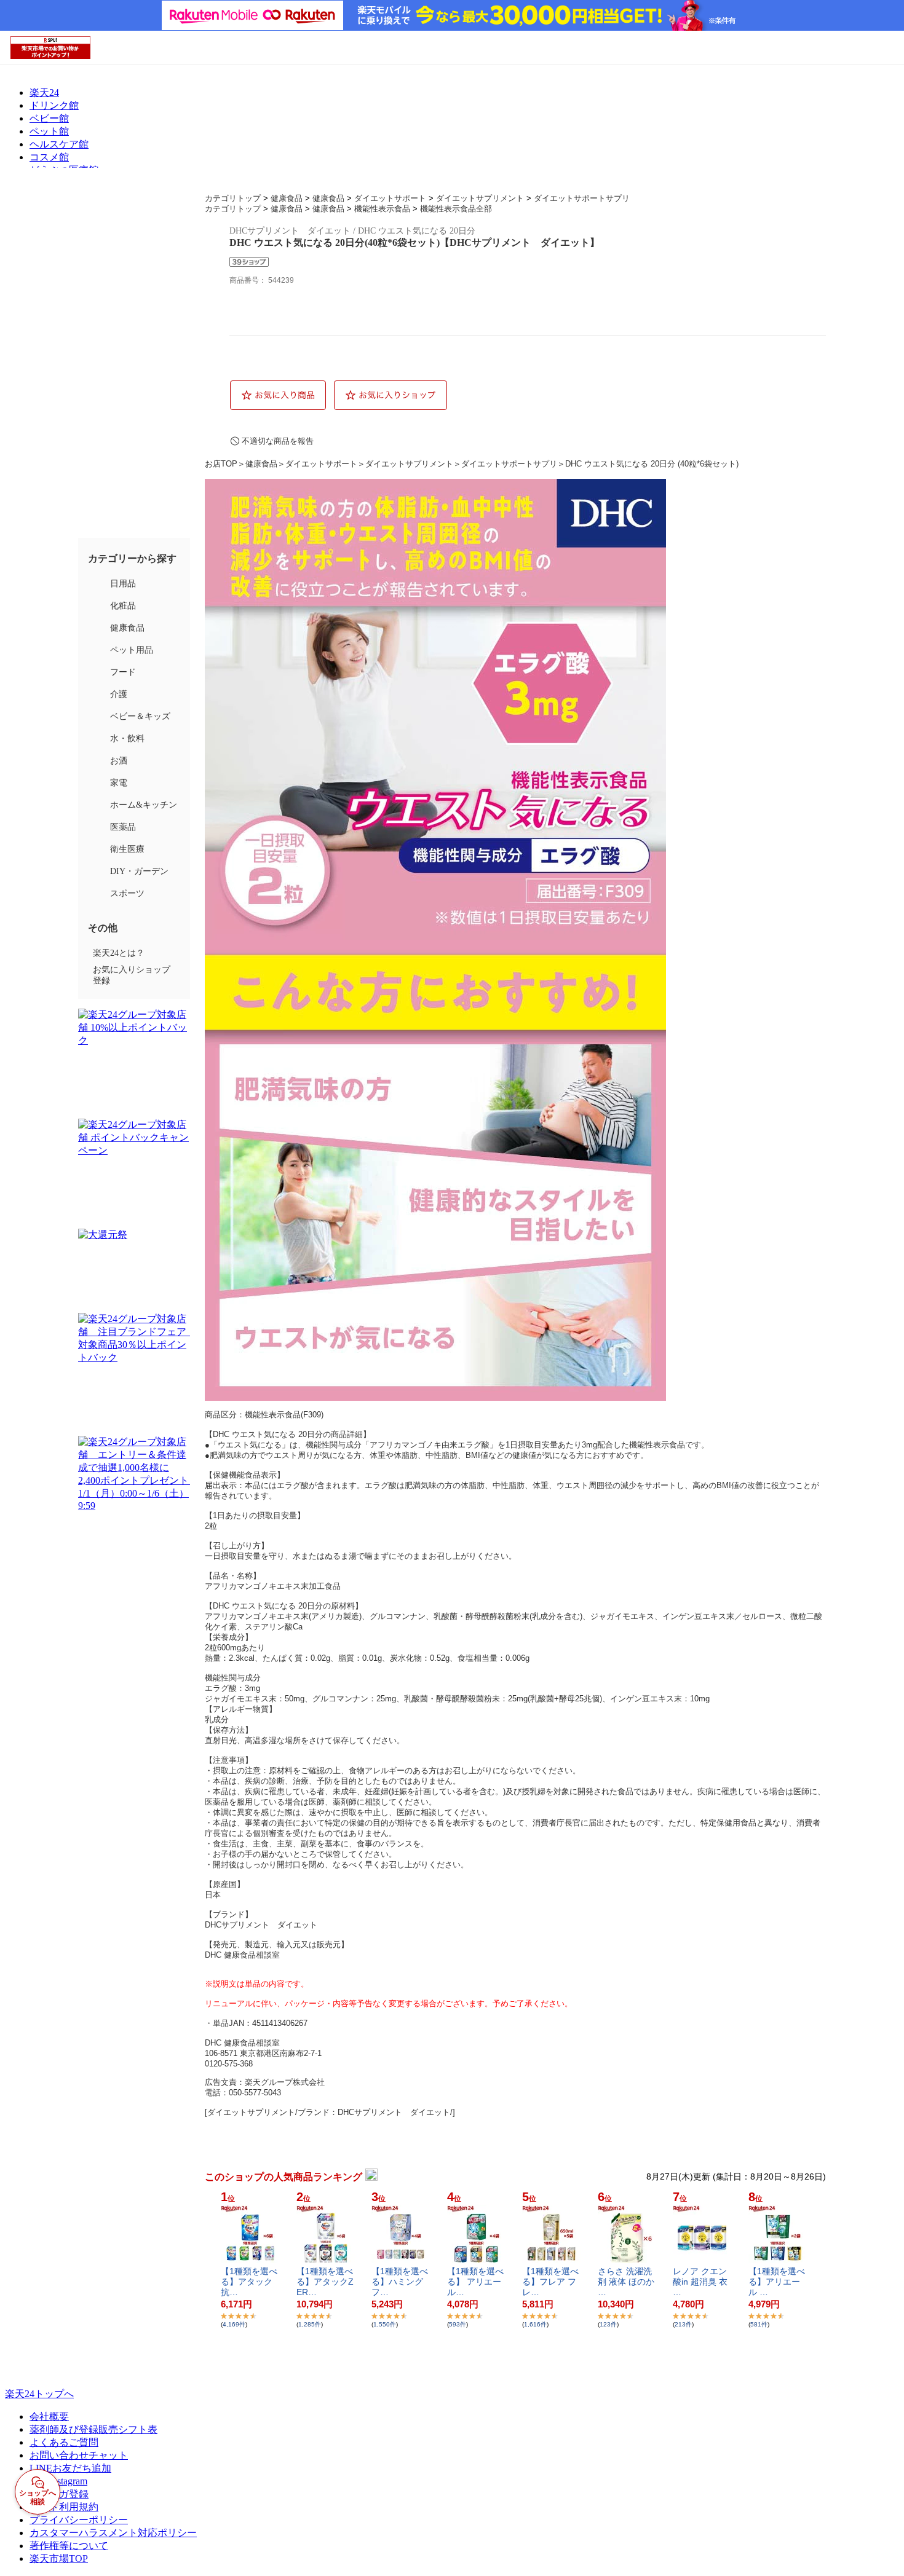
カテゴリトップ (233, 198)
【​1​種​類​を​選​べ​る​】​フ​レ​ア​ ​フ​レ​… (550, 2282)
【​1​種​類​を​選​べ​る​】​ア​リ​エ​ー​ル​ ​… (777, 2282)
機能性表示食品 (382, 209)
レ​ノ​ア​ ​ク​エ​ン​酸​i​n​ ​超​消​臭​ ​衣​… (700, 2282)
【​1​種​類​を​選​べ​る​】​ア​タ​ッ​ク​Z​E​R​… (325, 2282)
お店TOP (221, 464)
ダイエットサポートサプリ (582, 198)
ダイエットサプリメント (480, 198)
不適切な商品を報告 (278, 441)
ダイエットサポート (390, 198)
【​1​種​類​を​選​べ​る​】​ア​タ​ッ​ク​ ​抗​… (249, 2282)
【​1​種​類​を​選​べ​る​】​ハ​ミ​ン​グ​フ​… (400, 2282)
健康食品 (287, 198)
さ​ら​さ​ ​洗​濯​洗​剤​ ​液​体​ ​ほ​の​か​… (626, 2282)
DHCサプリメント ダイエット (261, 1925)
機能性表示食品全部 (456, 209)
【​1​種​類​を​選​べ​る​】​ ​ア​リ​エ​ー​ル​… (475, 2282)
